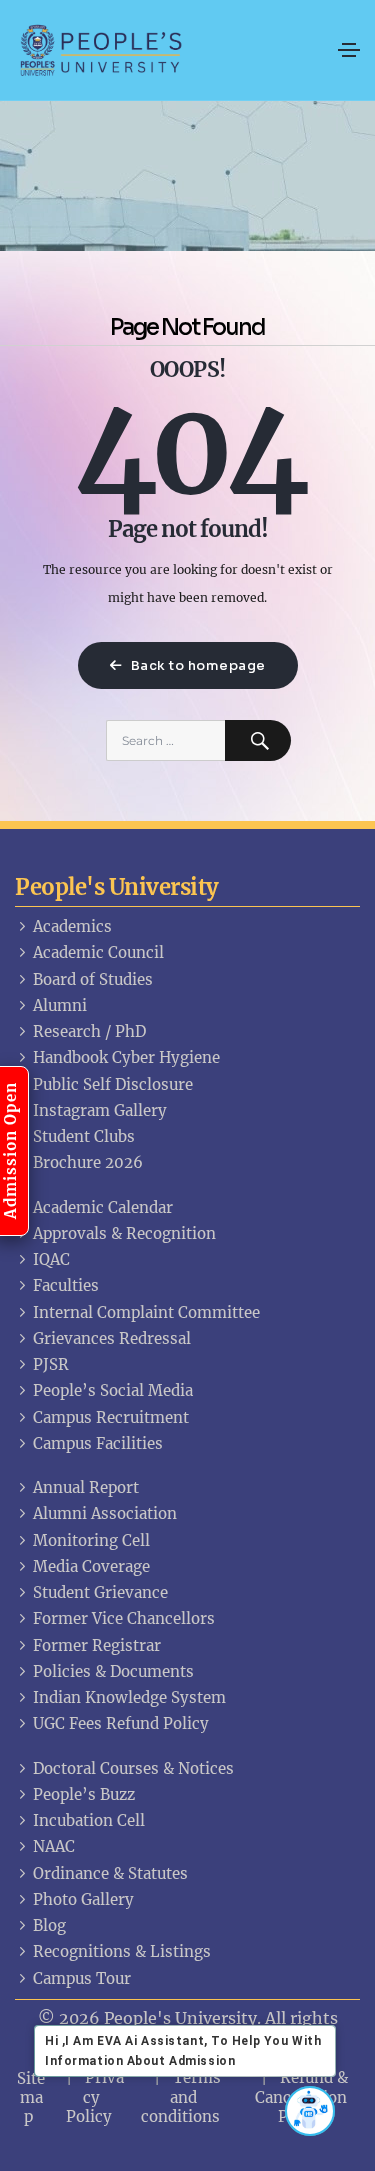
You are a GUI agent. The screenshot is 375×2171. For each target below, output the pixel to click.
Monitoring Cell (91, 1540)
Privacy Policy (95, 2097)
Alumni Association (105, 1513)
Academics (72, 926)
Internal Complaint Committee (146, 1312)
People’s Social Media (113, 1390)
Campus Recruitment (111, 1417)
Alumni (60, 1005)
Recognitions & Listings (122, 1951)
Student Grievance (100, 1592)
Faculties (66, 1285)
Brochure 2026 (88, 1162)
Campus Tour (82, 1978)
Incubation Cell (89, 1820)
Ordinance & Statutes (110, 1873)
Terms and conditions (181, 2097)
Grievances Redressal (112, 1338)
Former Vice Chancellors (124, 1618)
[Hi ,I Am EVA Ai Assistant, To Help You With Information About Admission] (310, 2111)
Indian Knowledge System (129, 1697)
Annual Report (86, 1487)
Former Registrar (97, 1645)
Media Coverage (91, 1566)
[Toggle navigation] (349, 50)
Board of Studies (93, 979)
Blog (49, 1925)
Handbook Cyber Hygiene (126, 1057)
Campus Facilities (98, 1443)
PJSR (51, 1364)
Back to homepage (196, 665)
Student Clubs (84, 1136)
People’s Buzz (84, 1794)
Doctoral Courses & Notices (133, 1768)
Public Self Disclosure (113, 1084)
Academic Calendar (103, 1207)
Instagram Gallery (100, 1110)
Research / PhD (89, 1031)
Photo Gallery (83, 1899)
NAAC (54, 1846)
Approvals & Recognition (124, 1233)
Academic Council (98, 952)
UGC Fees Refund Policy (121, 1723)
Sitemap (31, 2097)
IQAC (51, 1259)
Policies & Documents (113, 1671)
